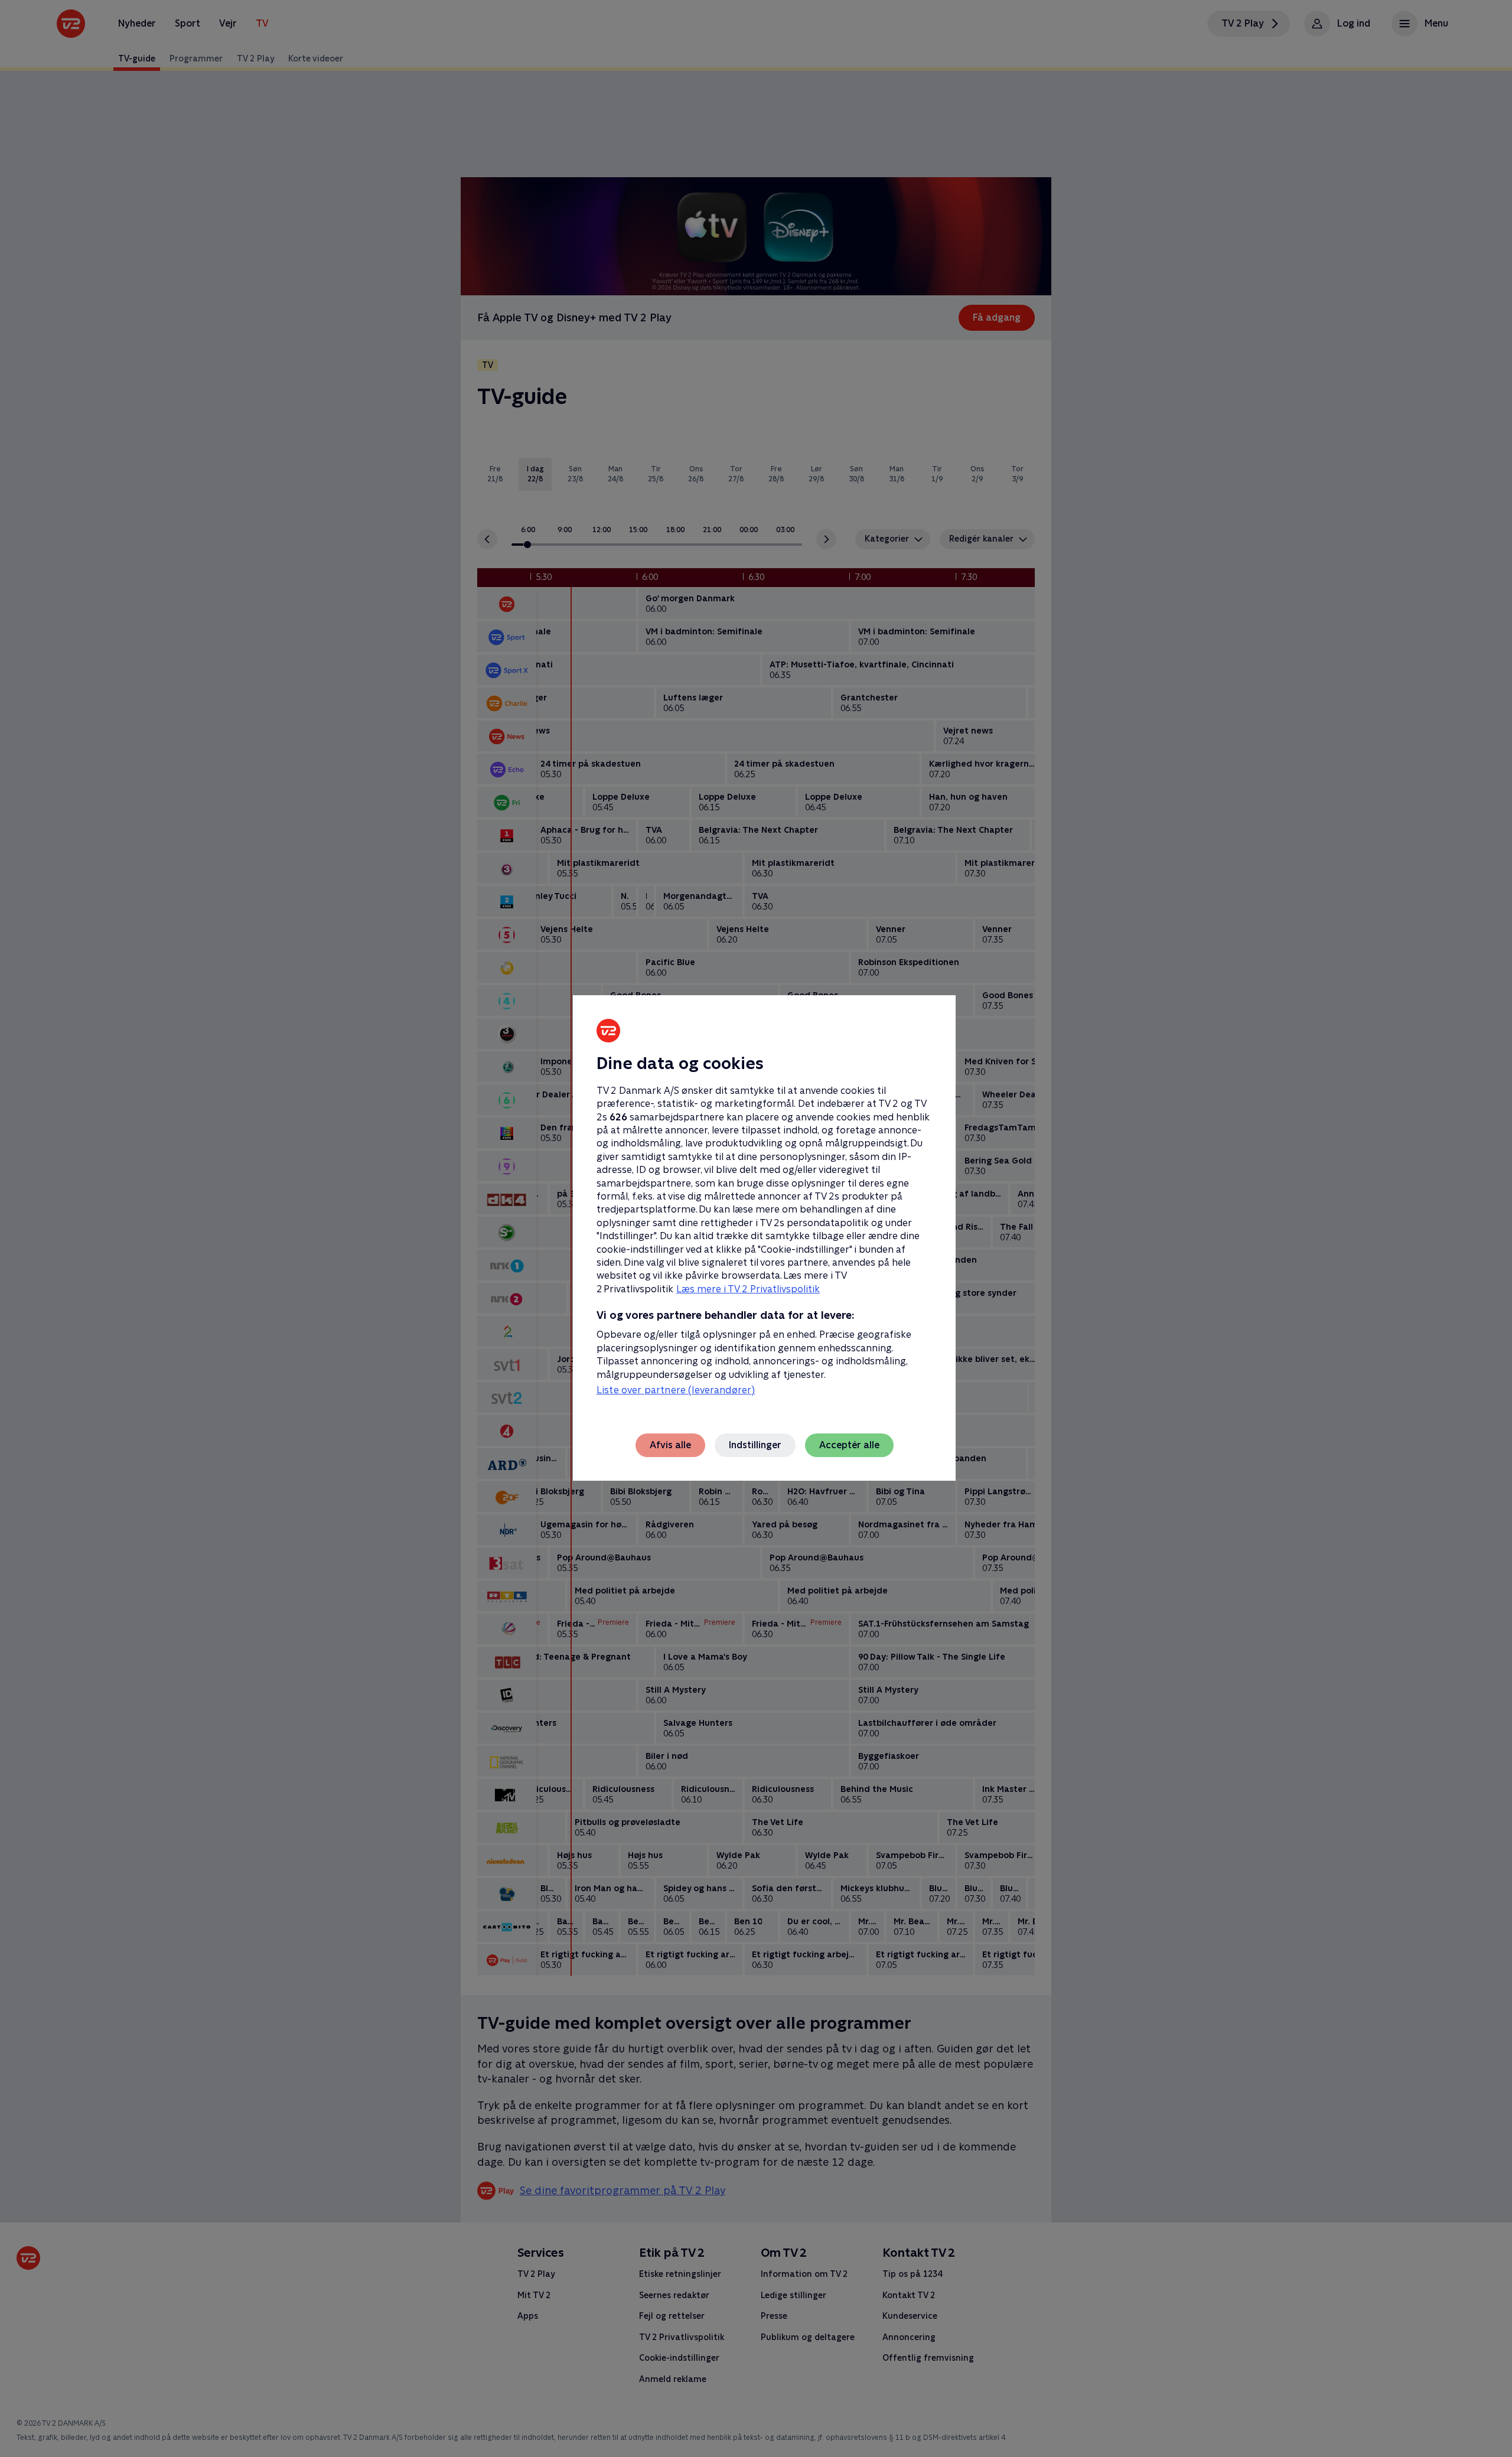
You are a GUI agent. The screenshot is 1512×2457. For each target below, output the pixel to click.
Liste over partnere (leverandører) (676, 1390)
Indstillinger (755, 1445)
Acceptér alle (849, 1445)
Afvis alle (670, 1445)
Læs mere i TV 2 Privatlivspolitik (748, 1289)
